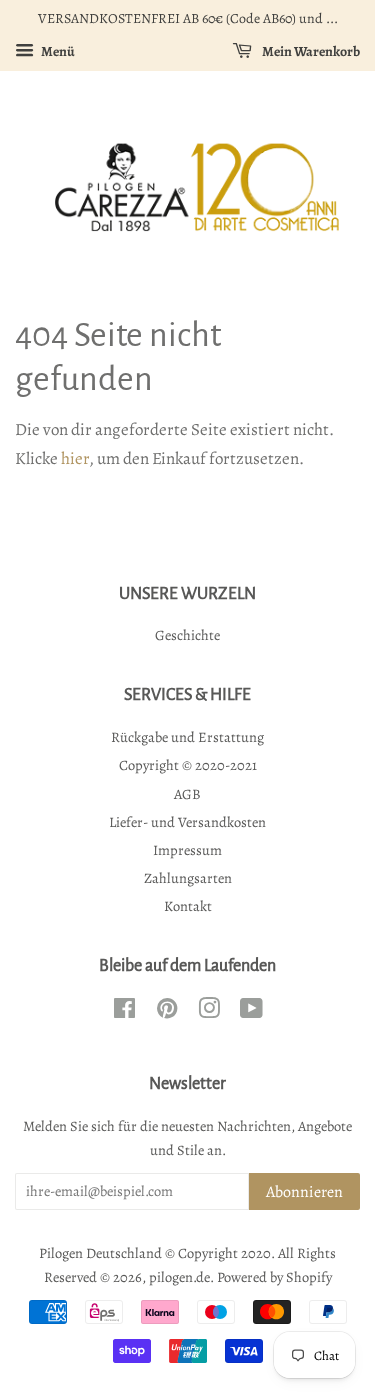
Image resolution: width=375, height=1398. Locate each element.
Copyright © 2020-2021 (188, 765)
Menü (57, 51)
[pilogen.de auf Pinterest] (167, 1012)
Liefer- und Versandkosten (187, 822)
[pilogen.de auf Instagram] (209, 1012)
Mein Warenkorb (310, 51)
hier (75, 458)
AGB (187, 794)
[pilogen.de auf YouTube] (251, 1012)
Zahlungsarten (188, 878)
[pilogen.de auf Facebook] (124, 1012)
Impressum (187, 850)
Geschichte (187, 635)
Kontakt (188, 906)
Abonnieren (304, 1192)
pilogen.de (179, 1277)
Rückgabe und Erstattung (187, 737)
